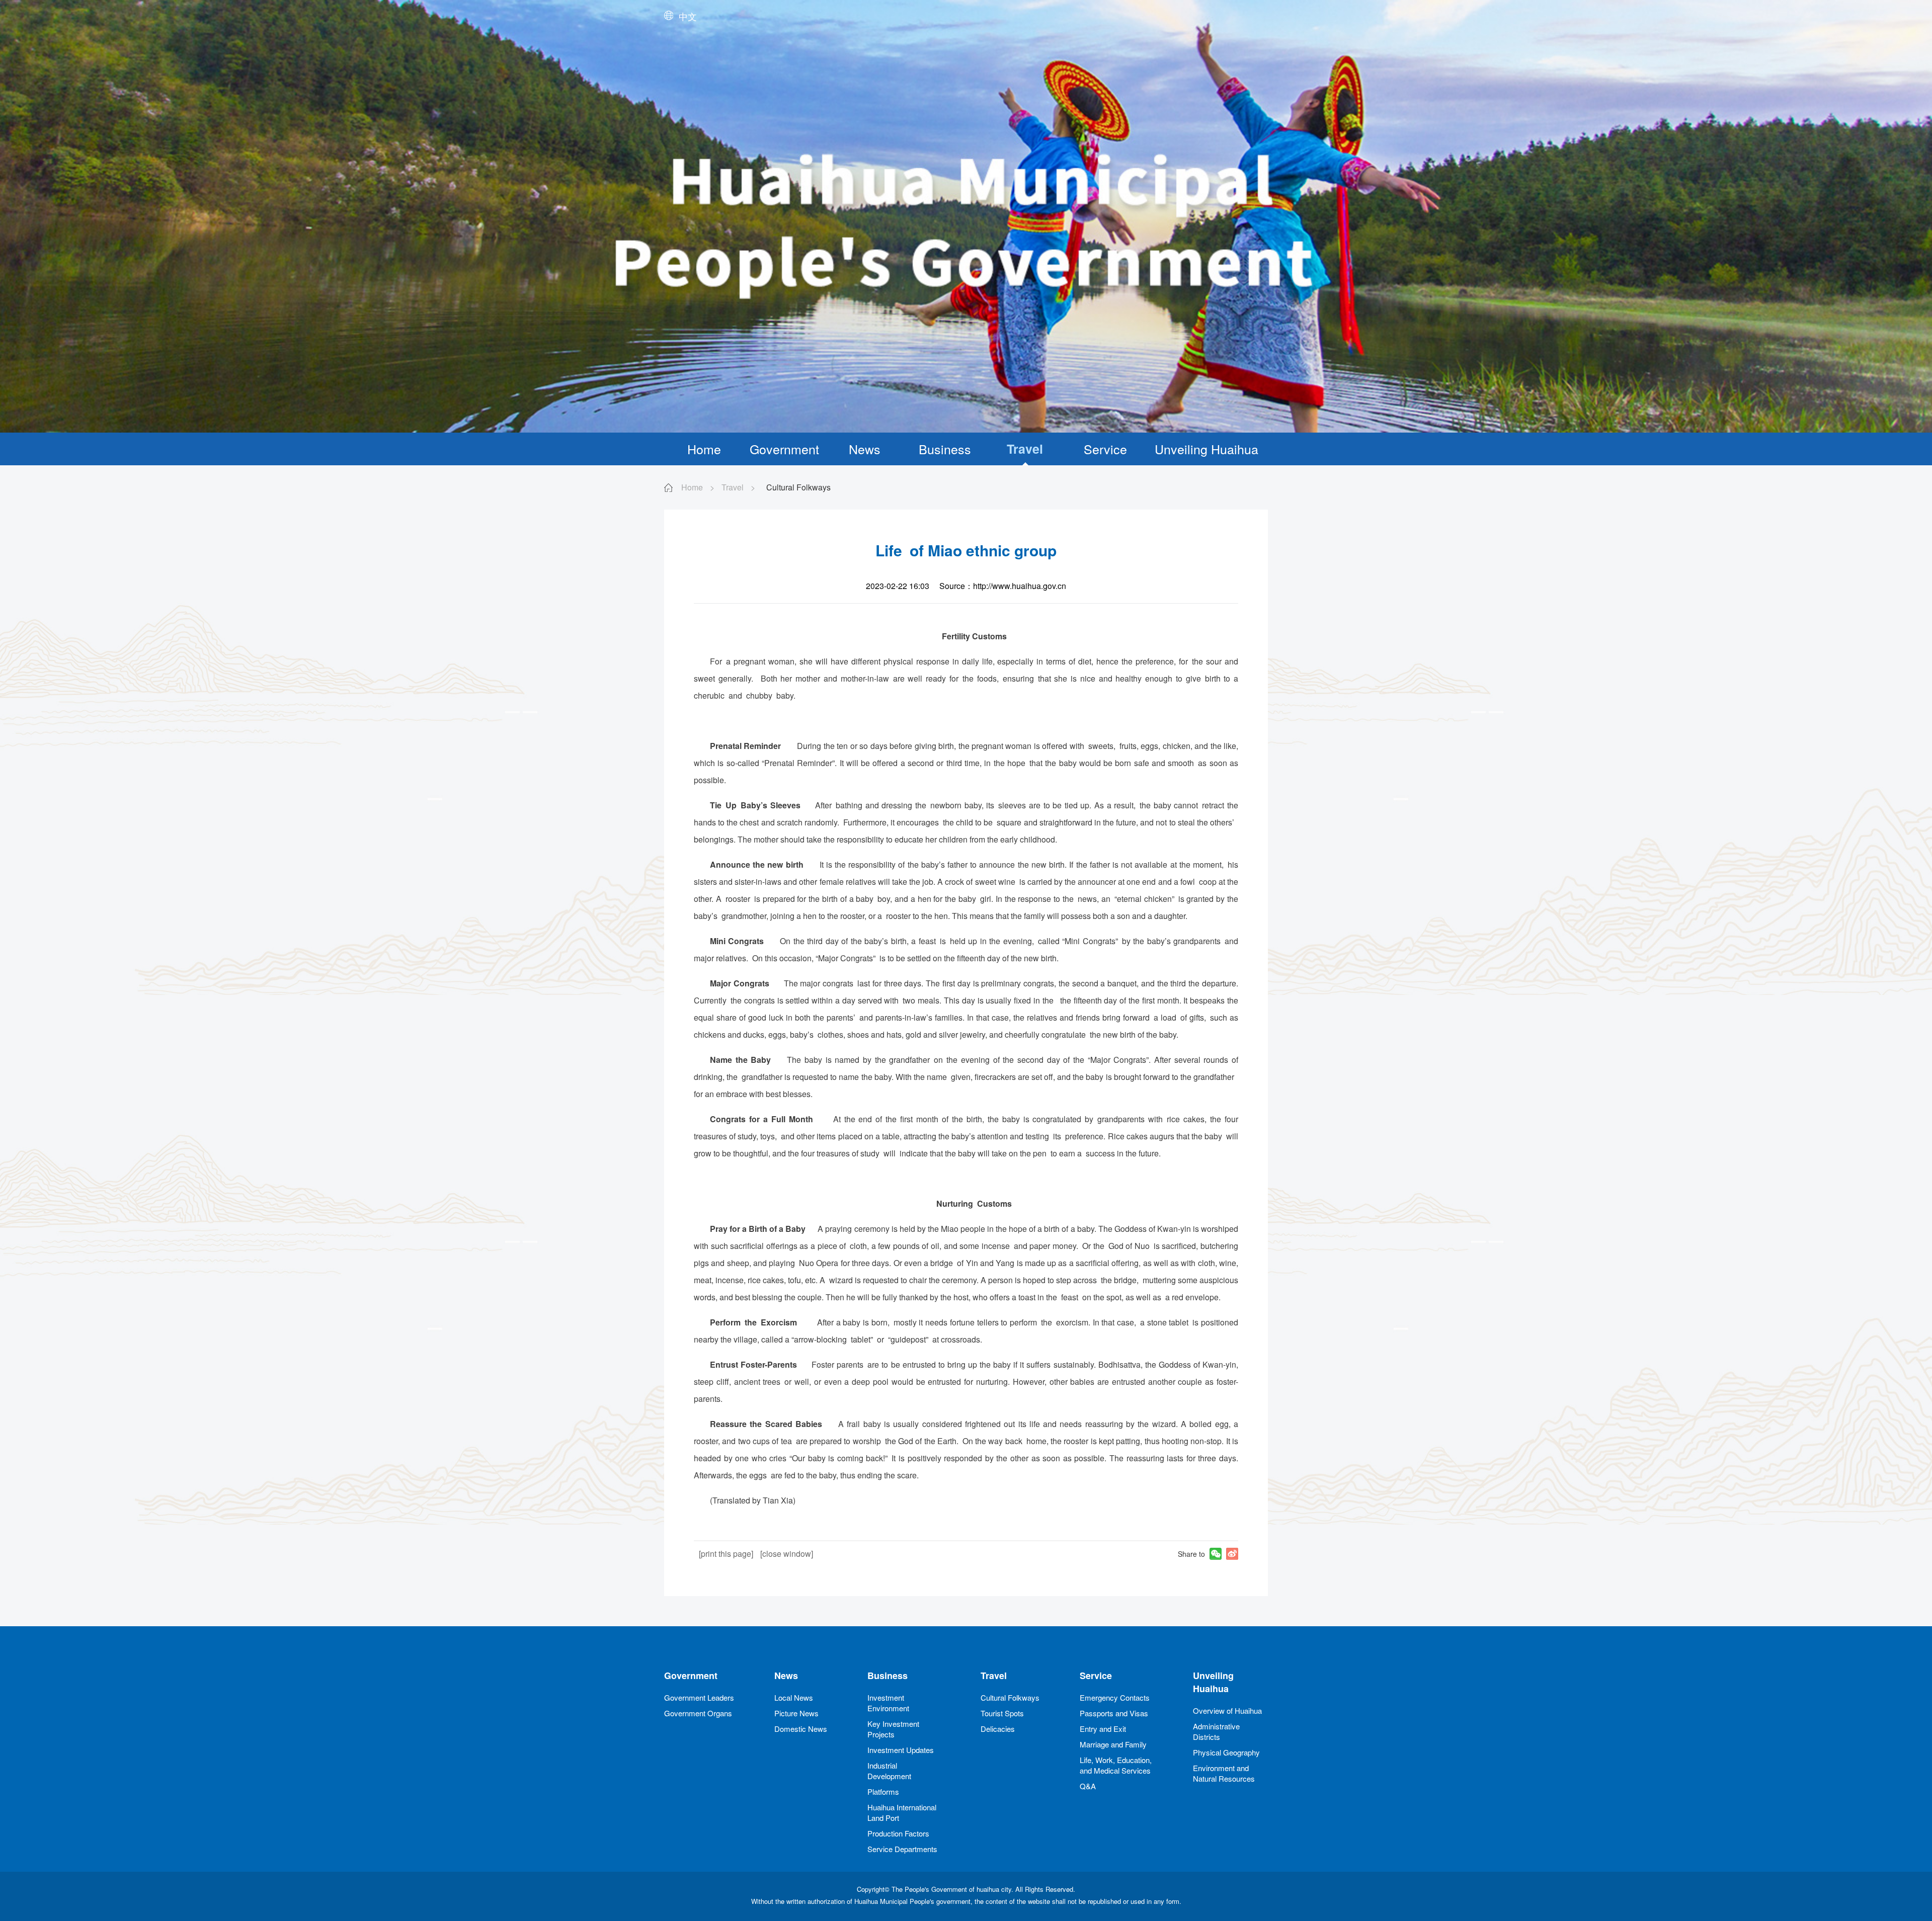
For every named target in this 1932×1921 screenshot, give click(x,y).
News (865, 449)
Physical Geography (1226, 1752)
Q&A (1088, 1786)
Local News (794, 1697)
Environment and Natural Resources (1224, 1773)
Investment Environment (888, 1703)
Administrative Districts (1216, 1731)
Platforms (883, 1791)
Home (704, 449)
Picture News (796, 1713)
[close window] (787, 1554)
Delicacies (998, 1729)
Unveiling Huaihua (1206, 449)
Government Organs (698, 1713)
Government (784, 449)
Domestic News (801, 1729)
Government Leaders (699, 1697)
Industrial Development (889, 1771)
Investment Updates (901, 1750)
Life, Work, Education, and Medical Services (1116, 1765)
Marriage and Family (1113, 1744)
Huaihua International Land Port (902, 1812)
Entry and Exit (1103, 1729)
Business (945, 449)
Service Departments (902, 1849)
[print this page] (726, 1554)
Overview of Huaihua (1227, 1710)
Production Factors (898, 1833)
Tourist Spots (1002, 1713)
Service (1105, 449)
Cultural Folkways (1010, 1697)
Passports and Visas (1114, 1713)
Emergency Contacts (1115, 1697)
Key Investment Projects (893, 1729)
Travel (1025, 449)
